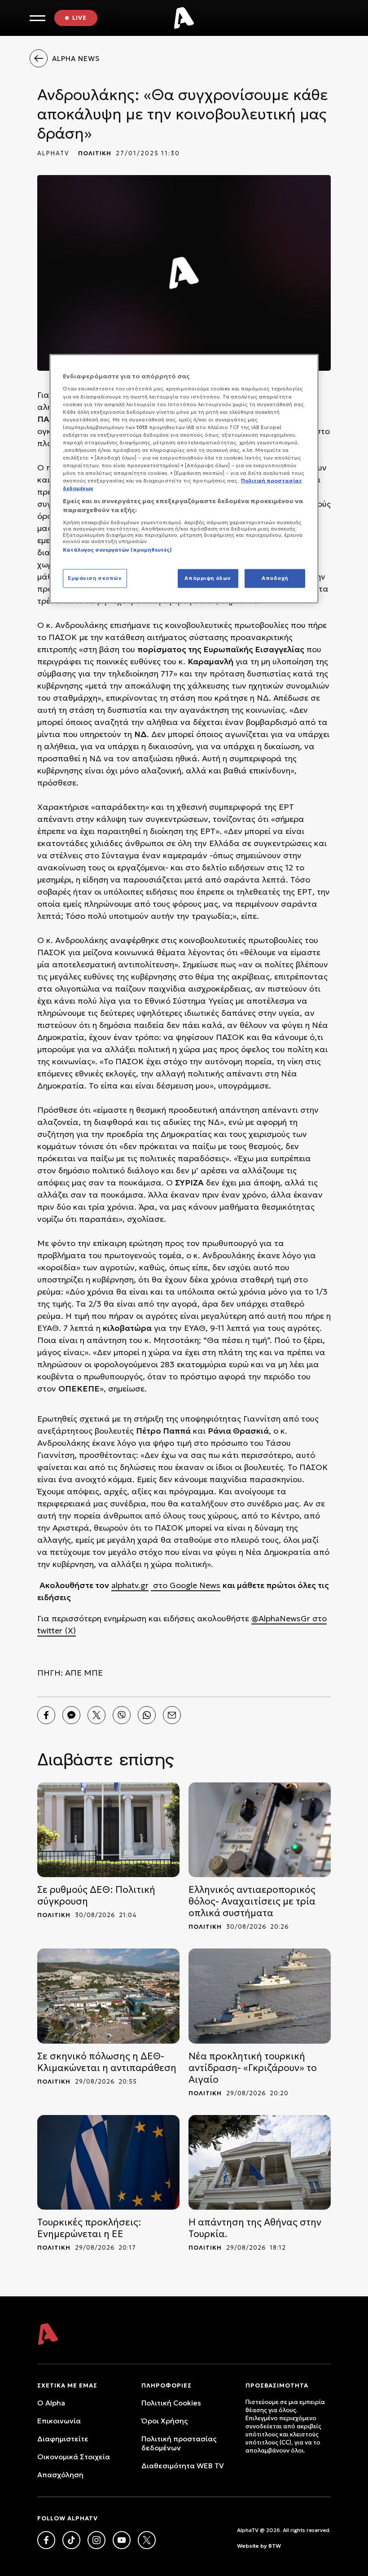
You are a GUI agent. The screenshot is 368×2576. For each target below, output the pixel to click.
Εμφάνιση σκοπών (95, 578)
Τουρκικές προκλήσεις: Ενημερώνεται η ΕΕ (89, 2228)
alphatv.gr (130, 1585)
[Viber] (122, 1715)
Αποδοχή (275, 578)
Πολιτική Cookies (171, 2403)
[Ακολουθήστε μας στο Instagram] (96, 2540)
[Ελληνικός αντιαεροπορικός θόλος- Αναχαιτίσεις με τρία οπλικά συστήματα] (260, 1830)
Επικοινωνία (59, 2421)
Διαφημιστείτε (63, 2439)
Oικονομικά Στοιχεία (74, 2457)
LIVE (79, 18)
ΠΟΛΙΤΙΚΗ (95, 153)
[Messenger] (71, 1715)
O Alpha (51, 2403)
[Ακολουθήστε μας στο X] (147, 2540)
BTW (275, 2546)
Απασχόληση (60, 2475)
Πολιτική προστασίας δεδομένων (179, 2443)
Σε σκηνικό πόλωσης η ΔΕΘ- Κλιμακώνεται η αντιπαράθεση (107, 2062)
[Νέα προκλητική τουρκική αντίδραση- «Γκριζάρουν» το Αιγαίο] (260, 1996)
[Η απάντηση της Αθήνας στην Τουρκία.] (260, 2162)
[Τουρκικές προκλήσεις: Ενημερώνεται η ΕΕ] (108, 2162)
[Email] (172, 1715)
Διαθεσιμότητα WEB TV (183, 2466)
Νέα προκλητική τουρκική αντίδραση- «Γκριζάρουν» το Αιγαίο (253, 2068)
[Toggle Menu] (37, 18)
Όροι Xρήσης (164, 2421)
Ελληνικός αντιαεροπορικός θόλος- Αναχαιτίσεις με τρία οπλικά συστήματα (252, 1901)
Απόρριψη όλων (208, 578)
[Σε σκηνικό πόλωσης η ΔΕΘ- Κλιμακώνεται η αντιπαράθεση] (108, 1996)
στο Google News (186, 1585)
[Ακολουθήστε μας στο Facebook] (46, 2540)
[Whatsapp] (147, 1715)
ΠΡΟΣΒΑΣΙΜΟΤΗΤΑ (277, 2385)
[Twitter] (96, 1715)
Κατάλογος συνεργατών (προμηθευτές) (117, 549)
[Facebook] (46, 1715)
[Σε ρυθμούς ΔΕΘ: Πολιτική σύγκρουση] (108, 1830)
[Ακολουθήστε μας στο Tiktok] (71, 2540)
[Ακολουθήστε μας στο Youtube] (122, 2540)
